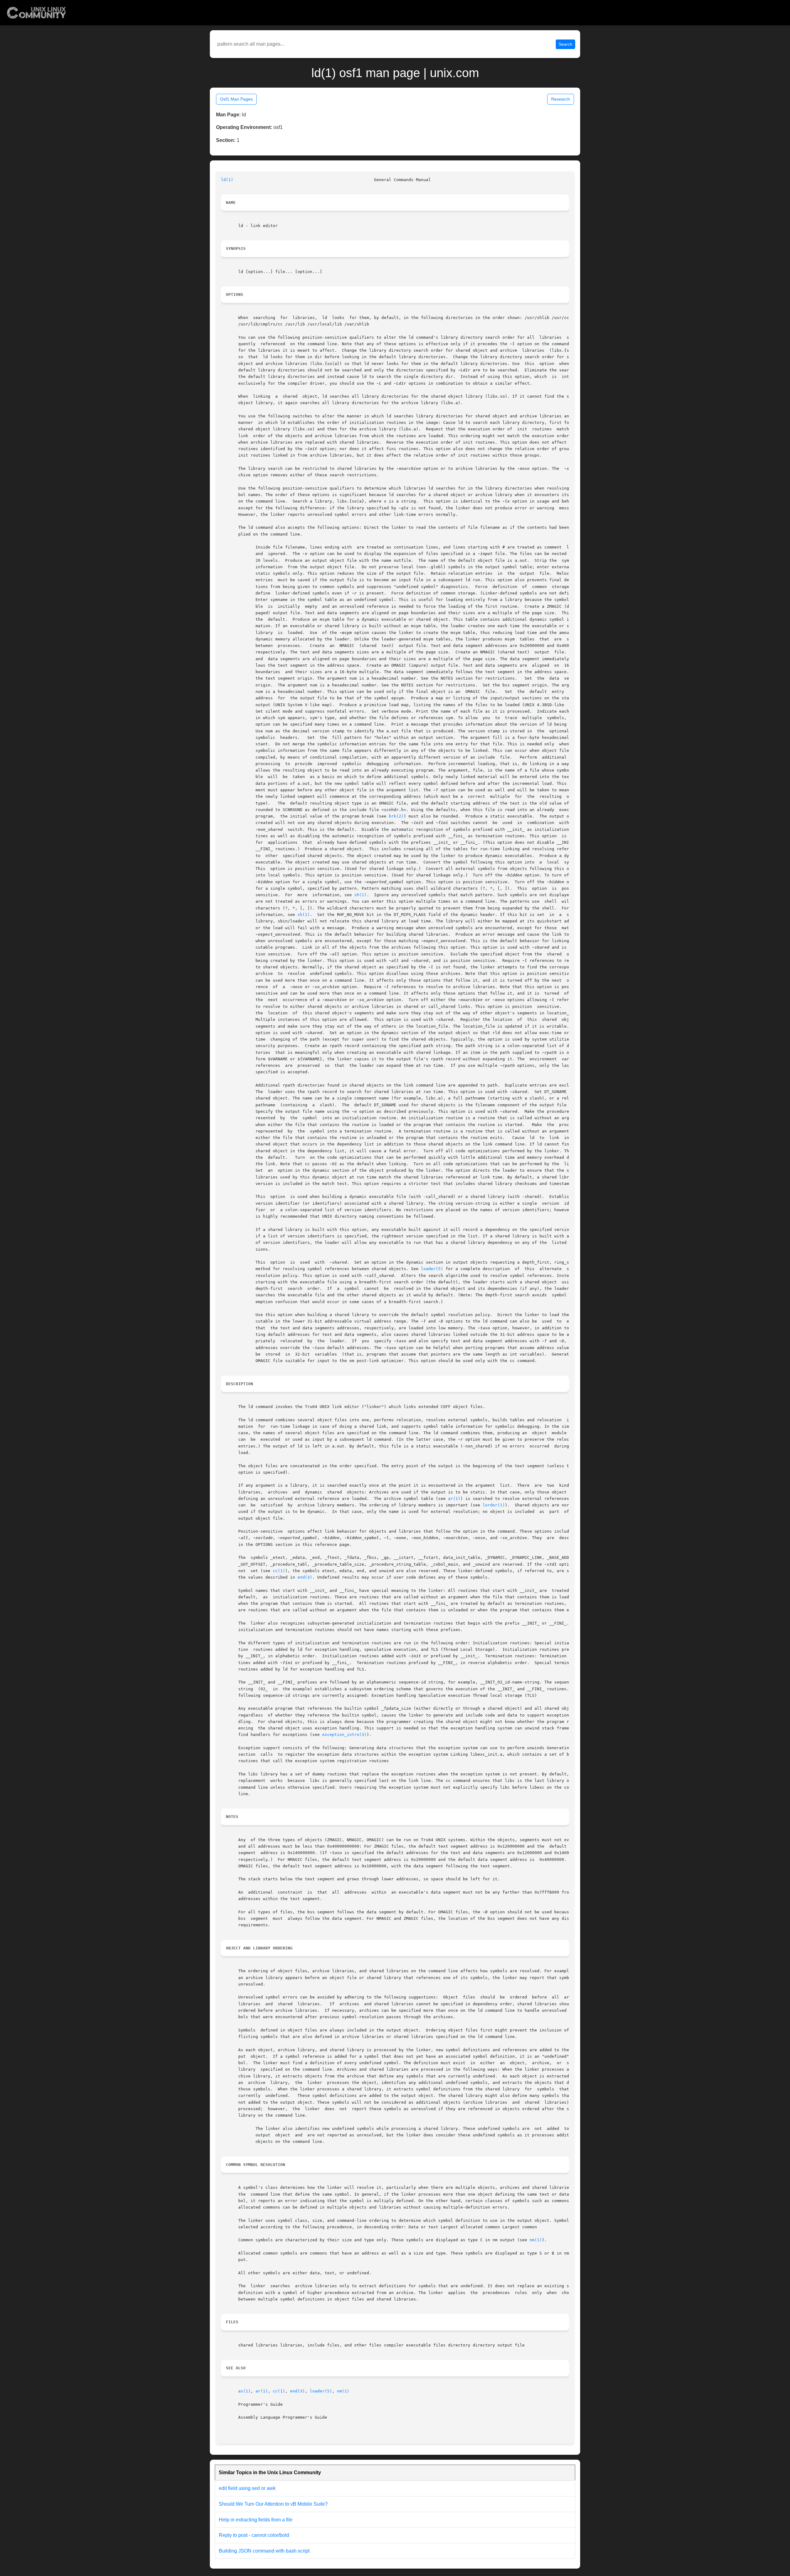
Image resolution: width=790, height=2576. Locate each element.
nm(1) (536, 2240)
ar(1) (454, 1499)
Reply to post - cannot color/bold (254, 2535)
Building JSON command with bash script (264, 2551)
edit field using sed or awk (247, 2488)
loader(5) (432, 1269)
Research (561, 99)
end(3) (305, 1577)
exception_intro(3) (344, 1735)
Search (565, 44)
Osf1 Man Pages (236, 99)
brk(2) (396, 816)
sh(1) (360, 895)
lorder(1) (494, 1505)
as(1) (244, 2391)
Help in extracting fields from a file (256, 2520)
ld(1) (227, 180)
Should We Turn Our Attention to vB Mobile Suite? (273, 2504)
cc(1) (279, 1571)
